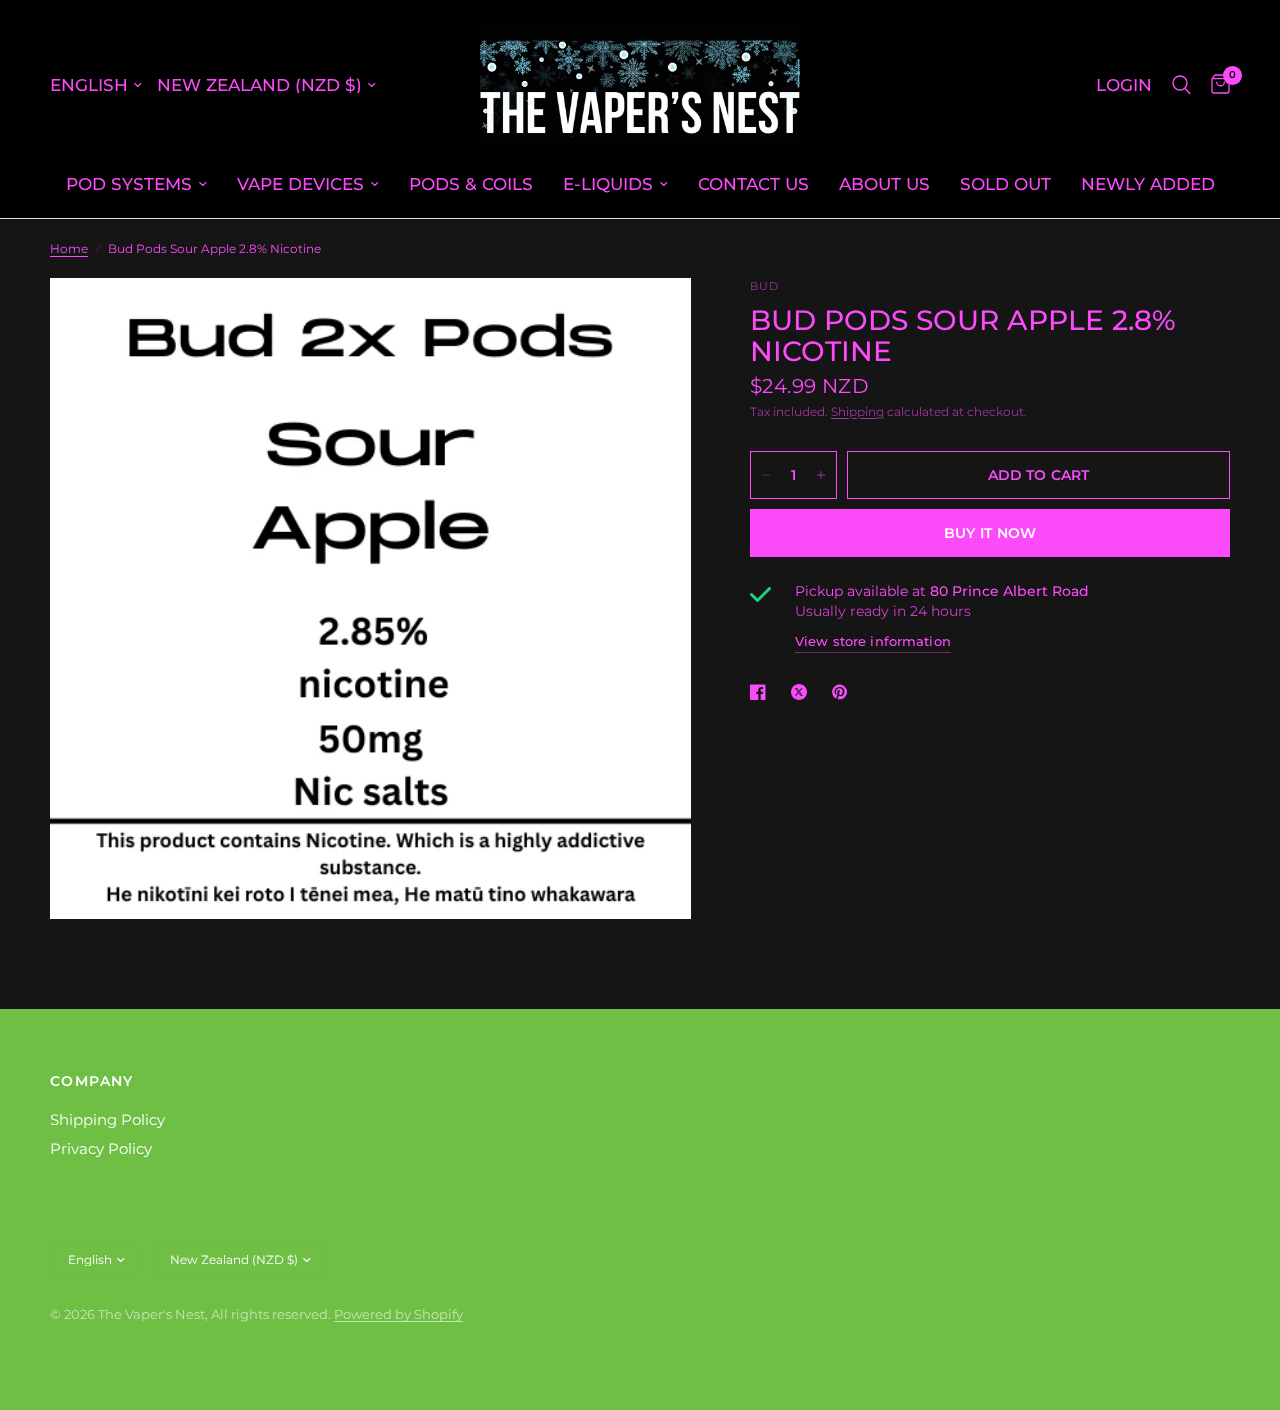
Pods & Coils (471, 183)
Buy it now (990, 533)
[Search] (1181, 85)
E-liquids (608, 183)
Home (69, 248)
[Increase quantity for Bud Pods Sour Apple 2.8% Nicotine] (821, 475)
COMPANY (92, 1081)
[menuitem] (136, 184)
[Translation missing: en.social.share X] (803, 692)
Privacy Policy (101, 1148)
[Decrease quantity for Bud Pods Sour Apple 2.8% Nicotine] (766, 475)
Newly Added (1148, 183)
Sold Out (1005, 183)
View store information (873, 641)
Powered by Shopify (398, 1314)
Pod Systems (129, 183)
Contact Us (753, 183)
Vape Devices (300, 183)
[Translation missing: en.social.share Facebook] (762, 692)
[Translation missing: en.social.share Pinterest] (844, 692)
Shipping (857, 411)
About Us (884, 183)
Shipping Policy (107, 1119)
